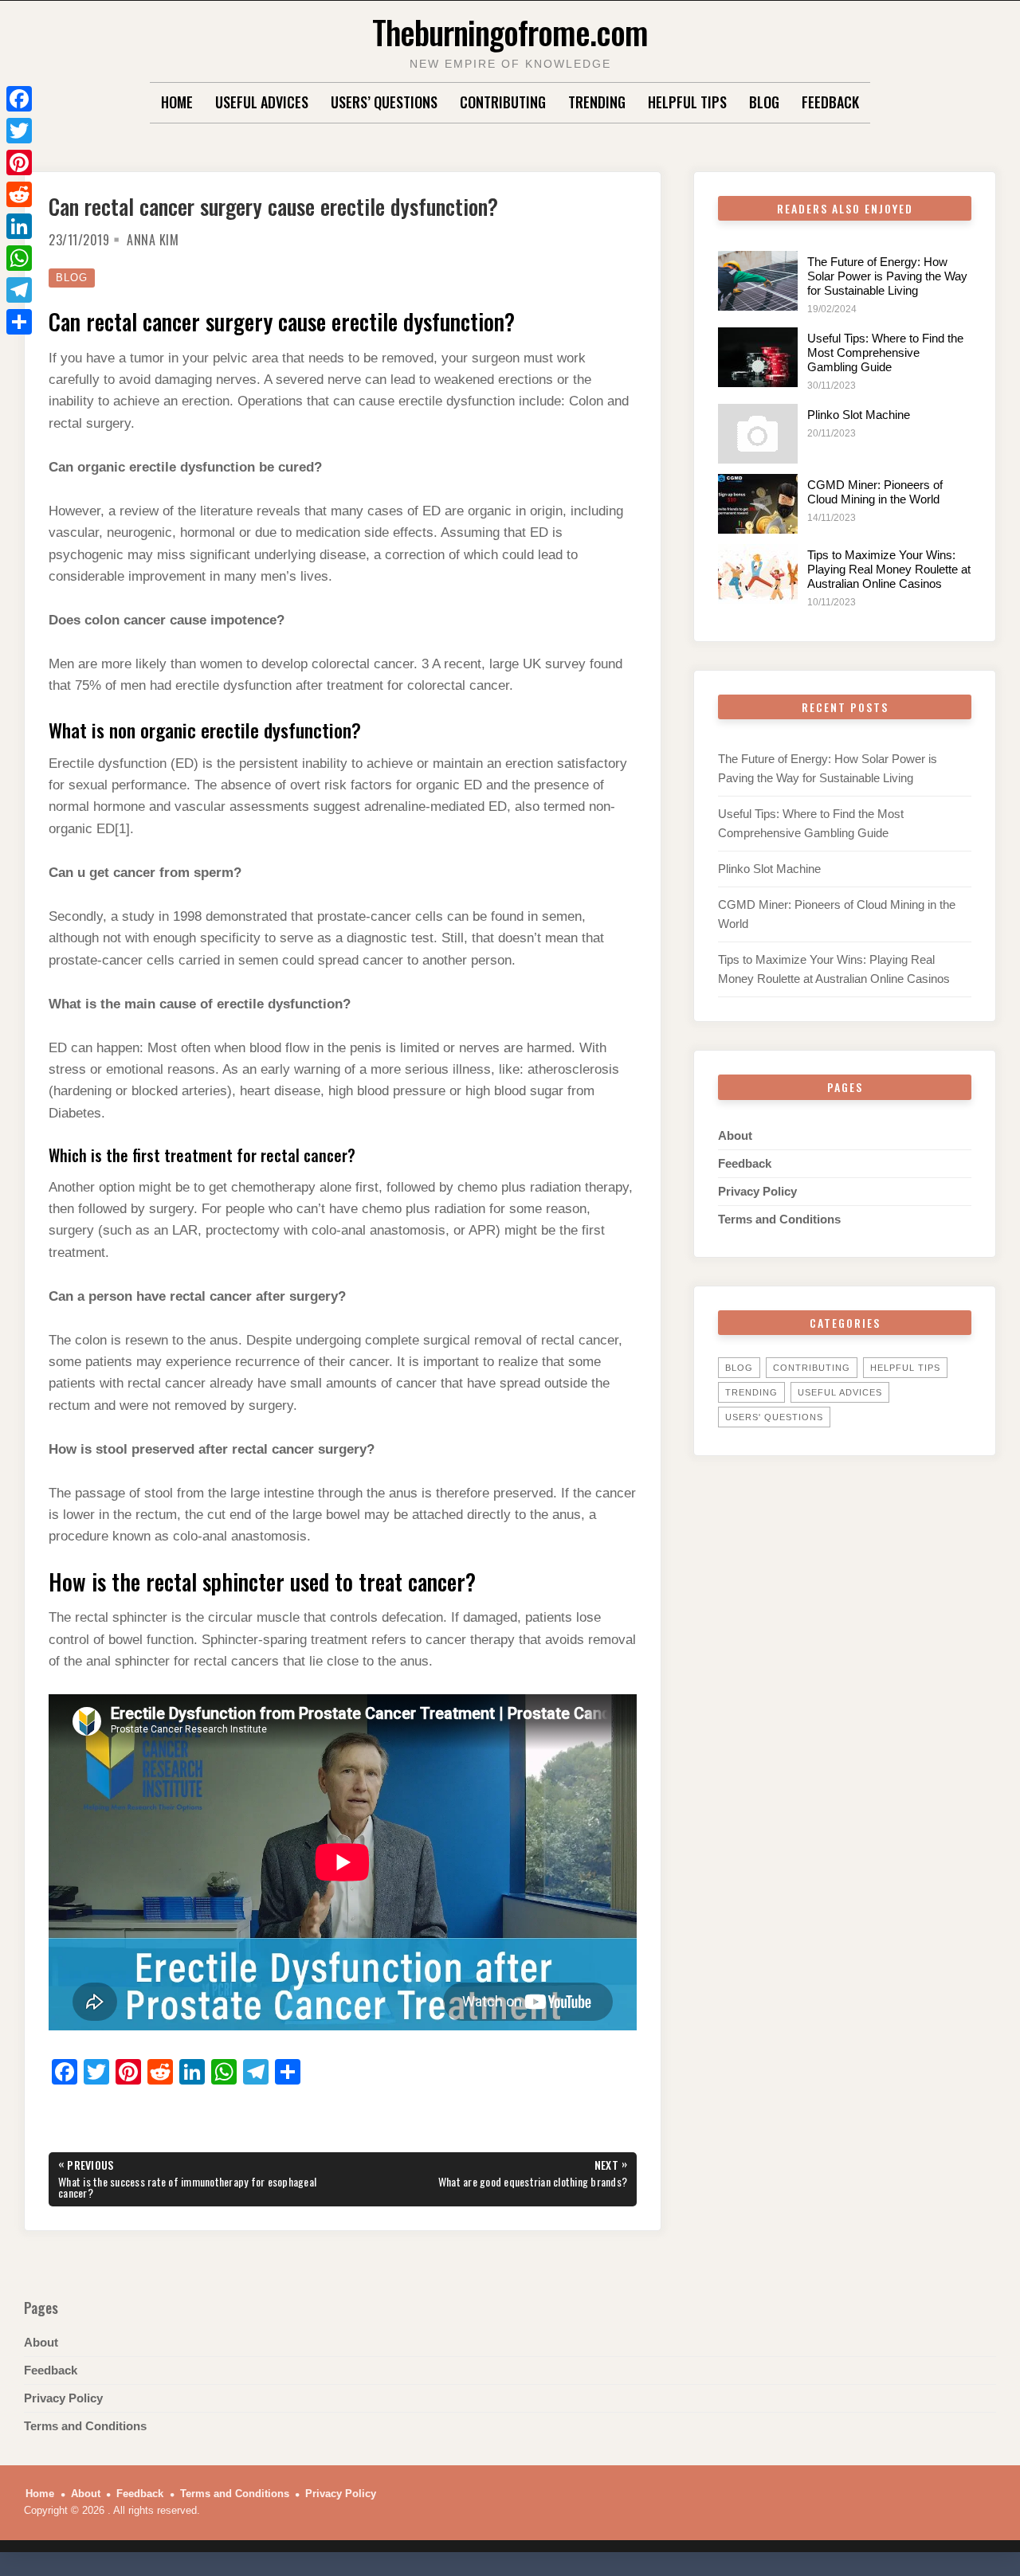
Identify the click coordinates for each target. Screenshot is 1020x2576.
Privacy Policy (757, 1191)
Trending (597, 102)
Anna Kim (153, 240)
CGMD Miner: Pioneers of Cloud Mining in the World (875, 492)
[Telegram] (19, 290)
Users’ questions (384, 102)
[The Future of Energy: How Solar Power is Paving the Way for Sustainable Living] (758, 281)
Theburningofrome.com (510, 31)
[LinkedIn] (19, 226)
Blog (764, 102)
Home (177, 102)
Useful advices (262, 102)
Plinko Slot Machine (859, 415)
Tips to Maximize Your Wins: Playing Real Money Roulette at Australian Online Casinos (889, 569)
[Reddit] (19, 194)
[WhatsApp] (19, 258)
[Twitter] (19, 131)
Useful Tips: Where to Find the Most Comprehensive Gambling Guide (885, 352)
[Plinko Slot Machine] (758, 434)
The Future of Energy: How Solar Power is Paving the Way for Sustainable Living (887, 276)
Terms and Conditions (779, 1219)
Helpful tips (687, 102)
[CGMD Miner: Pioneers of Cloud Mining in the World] (758, 504)
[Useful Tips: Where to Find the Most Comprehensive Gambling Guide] (758, 357)
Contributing (503, 102)
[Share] (19, 322)
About (735, 1135)
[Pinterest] (19, 162)
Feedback (830, 102)
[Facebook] (19, 99)
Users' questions (774, 1417)
